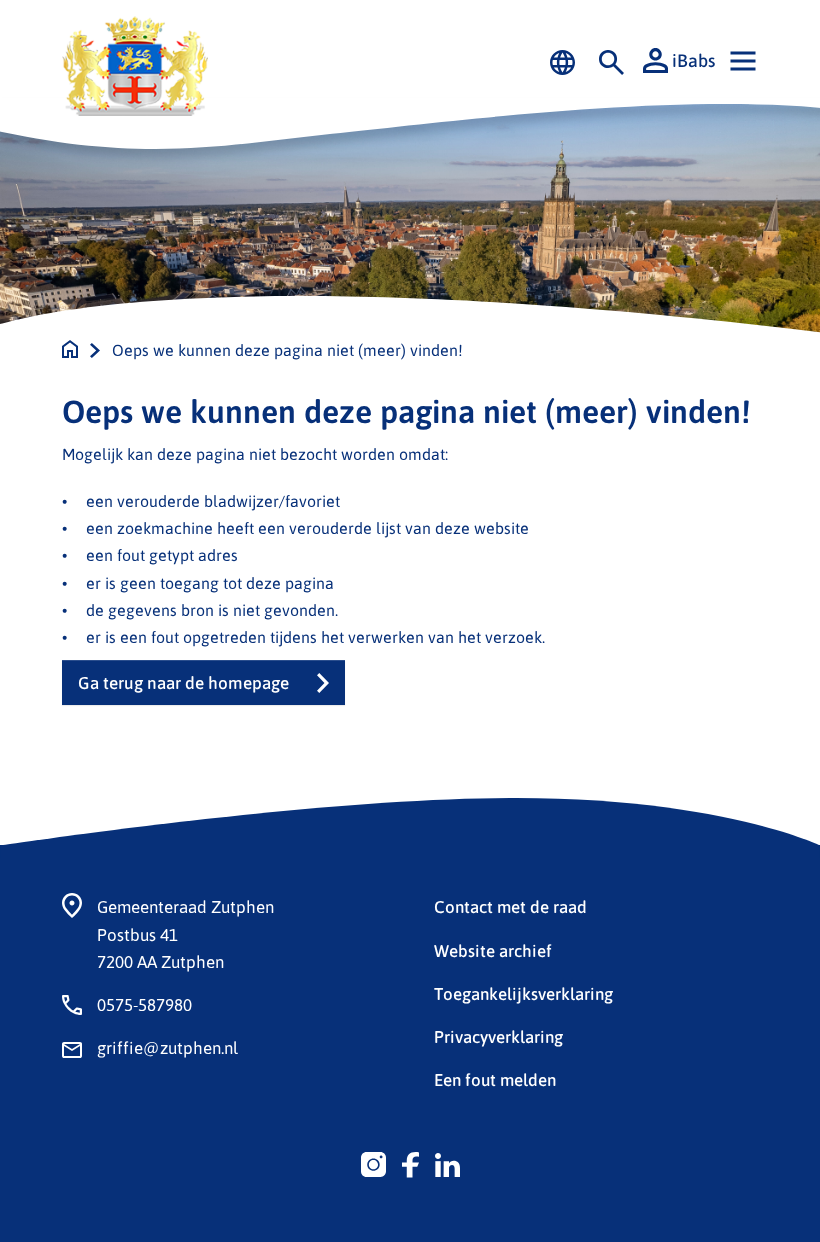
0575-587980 (144, 1004)
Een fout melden (495, 1079)
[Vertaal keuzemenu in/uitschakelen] (562, 61)
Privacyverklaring (498, 1036)
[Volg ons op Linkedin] (447, 1162)
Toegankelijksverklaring (523, 993)
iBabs (693, 60)
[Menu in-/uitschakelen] (743, 61)
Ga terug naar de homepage (183, 682)
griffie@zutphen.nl (167, 1047)
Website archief (493, 950)
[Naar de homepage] (70, 349)
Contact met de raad (510, 906)
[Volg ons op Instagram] (373, 1162)
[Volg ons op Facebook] (410, 1162)
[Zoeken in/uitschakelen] (611, 61)
